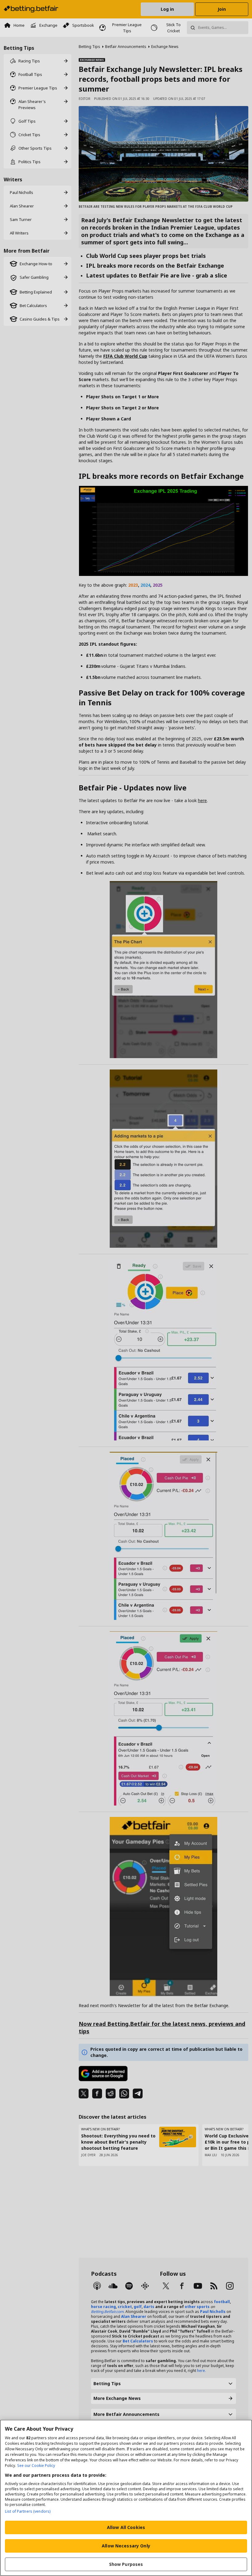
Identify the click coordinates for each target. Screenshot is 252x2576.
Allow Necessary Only (126, 2546)
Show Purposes (126, 2564)
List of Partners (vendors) (28, 2511)
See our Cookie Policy (36, 2466)
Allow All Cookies (126, 2527)
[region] (126, 2498)
